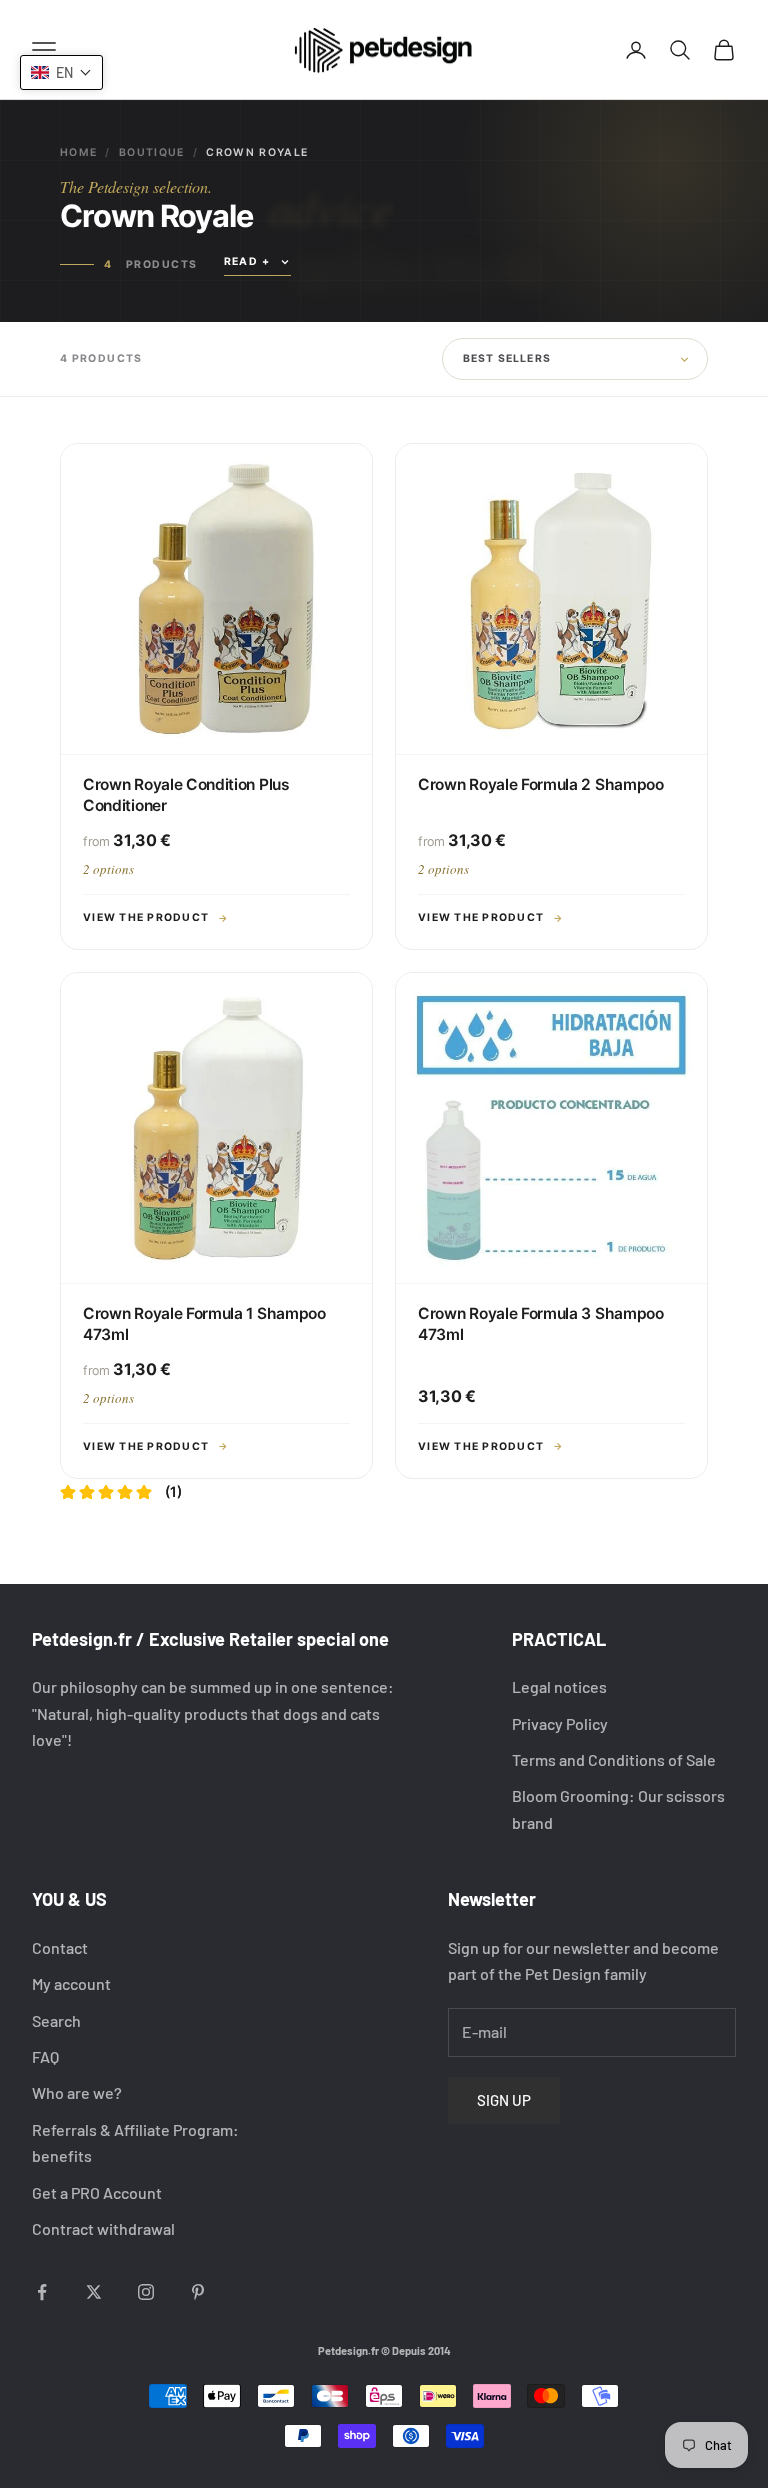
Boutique (152, 152)
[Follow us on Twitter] (94, 2292)
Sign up (504, 2100)
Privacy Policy (560, 1723)
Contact (60, 1947)
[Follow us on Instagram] (146, 2292)
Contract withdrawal (103, 2228)
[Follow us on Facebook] (42, 2292)
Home (78, 152)
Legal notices (559, 1686)
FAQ (45, 2056)
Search (56, 2020)
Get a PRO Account (97, 2192)
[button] (61, 72)
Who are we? (77, 2092)
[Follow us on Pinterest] (198, 2292)
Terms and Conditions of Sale (614, 1759)
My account (71, 1983)
